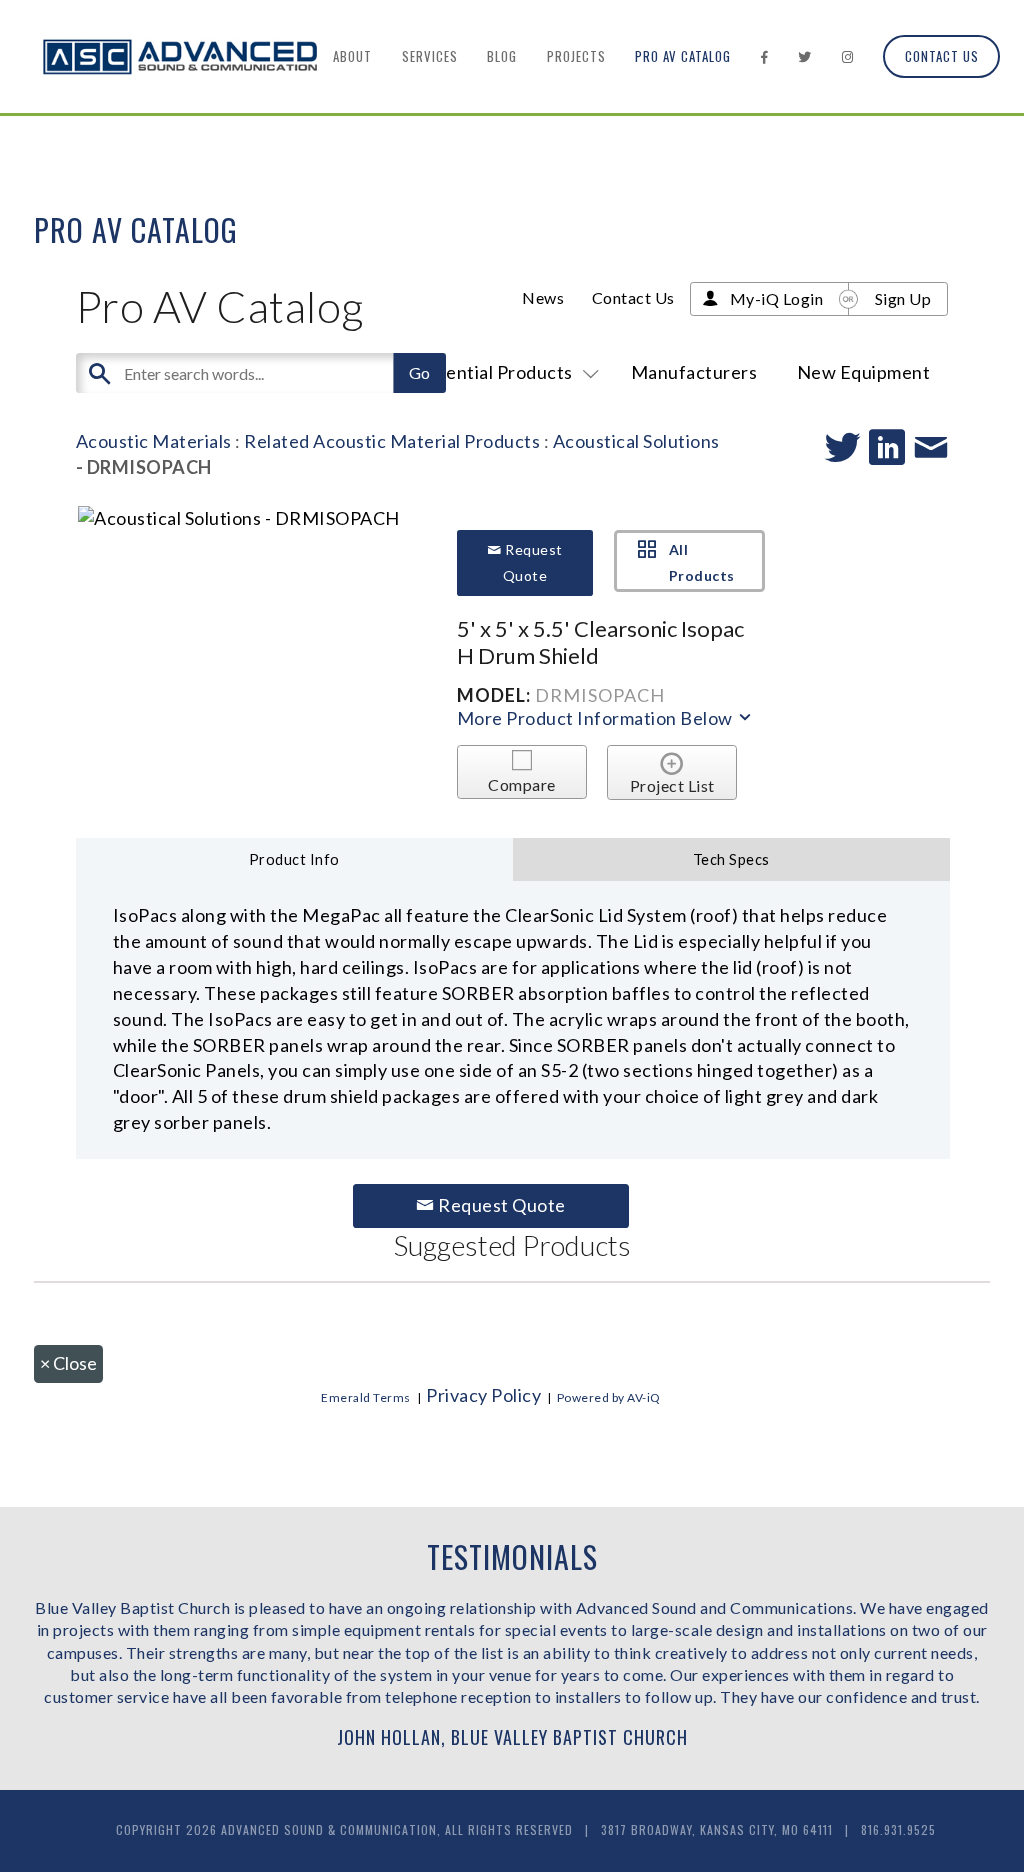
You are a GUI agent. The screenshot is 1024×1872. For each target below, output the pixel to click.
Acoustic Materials (154, 441)
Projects (576, 56)
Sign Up (903, 298)
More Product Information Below (597, 718)
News (543, 297)
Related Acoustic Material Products (392, 441)
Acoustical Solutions (636, 441)
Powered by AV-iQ (609, 1397)
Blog (502, 56)
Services (430, 56)
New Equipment (864, 372)
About (352, 56)
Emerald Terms (366, 1397)
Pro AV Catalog (683, 56)
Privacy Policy (483, 1395)
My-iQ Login (777, 298)
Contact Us (942, 56)
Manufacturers (694, 372)
